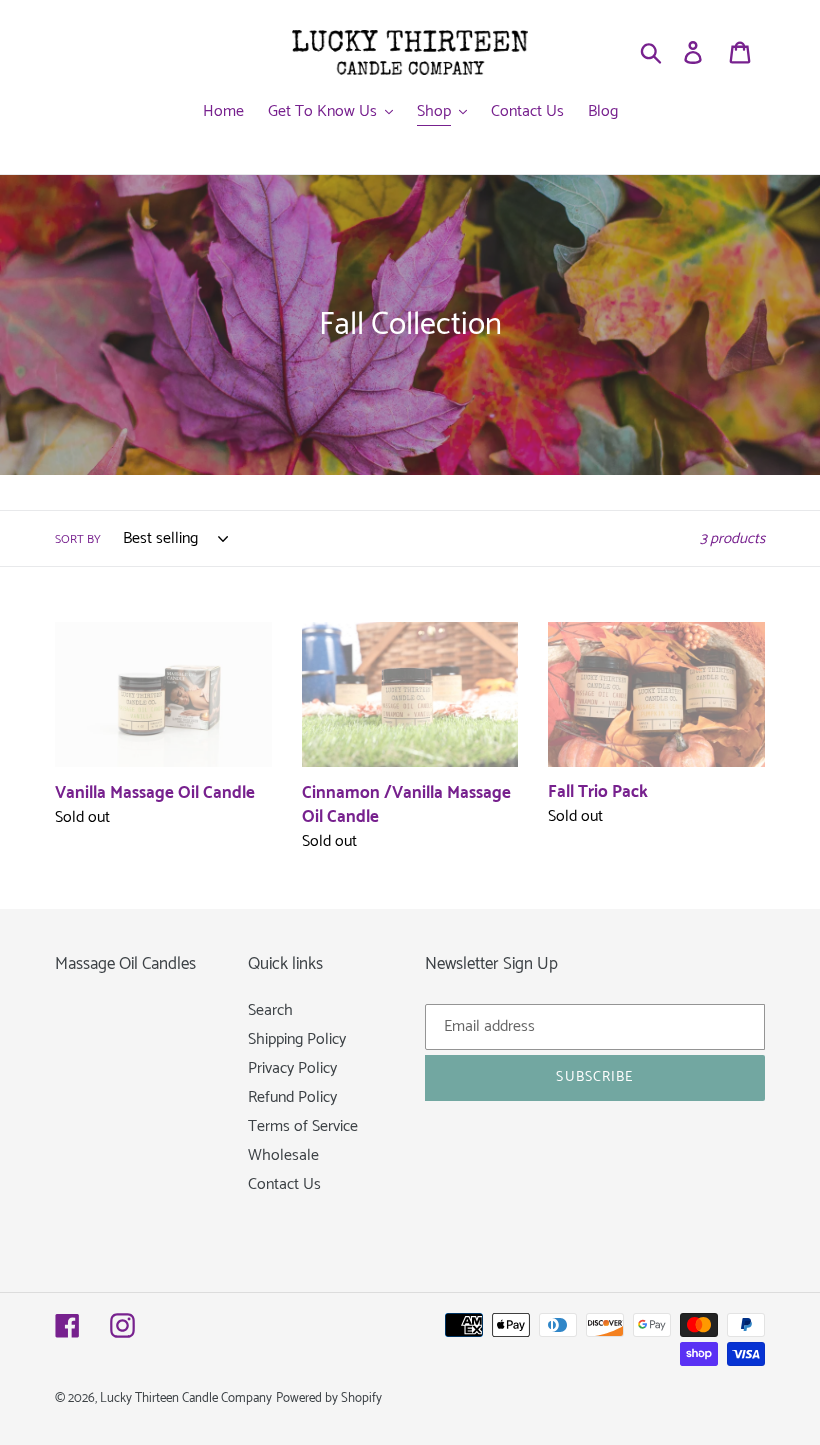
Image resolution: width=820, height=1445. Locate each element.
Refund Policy (292, 1097)
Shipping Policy (297, 1039)
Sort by (78, 540)
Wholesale (283, 1155)
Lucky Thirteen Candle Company (186, 1398)
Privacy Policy (292, 1068)
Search (270, 1010)
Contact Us (284, 1184)
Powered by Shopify (329, 1398)
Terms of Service (303, 1126)
